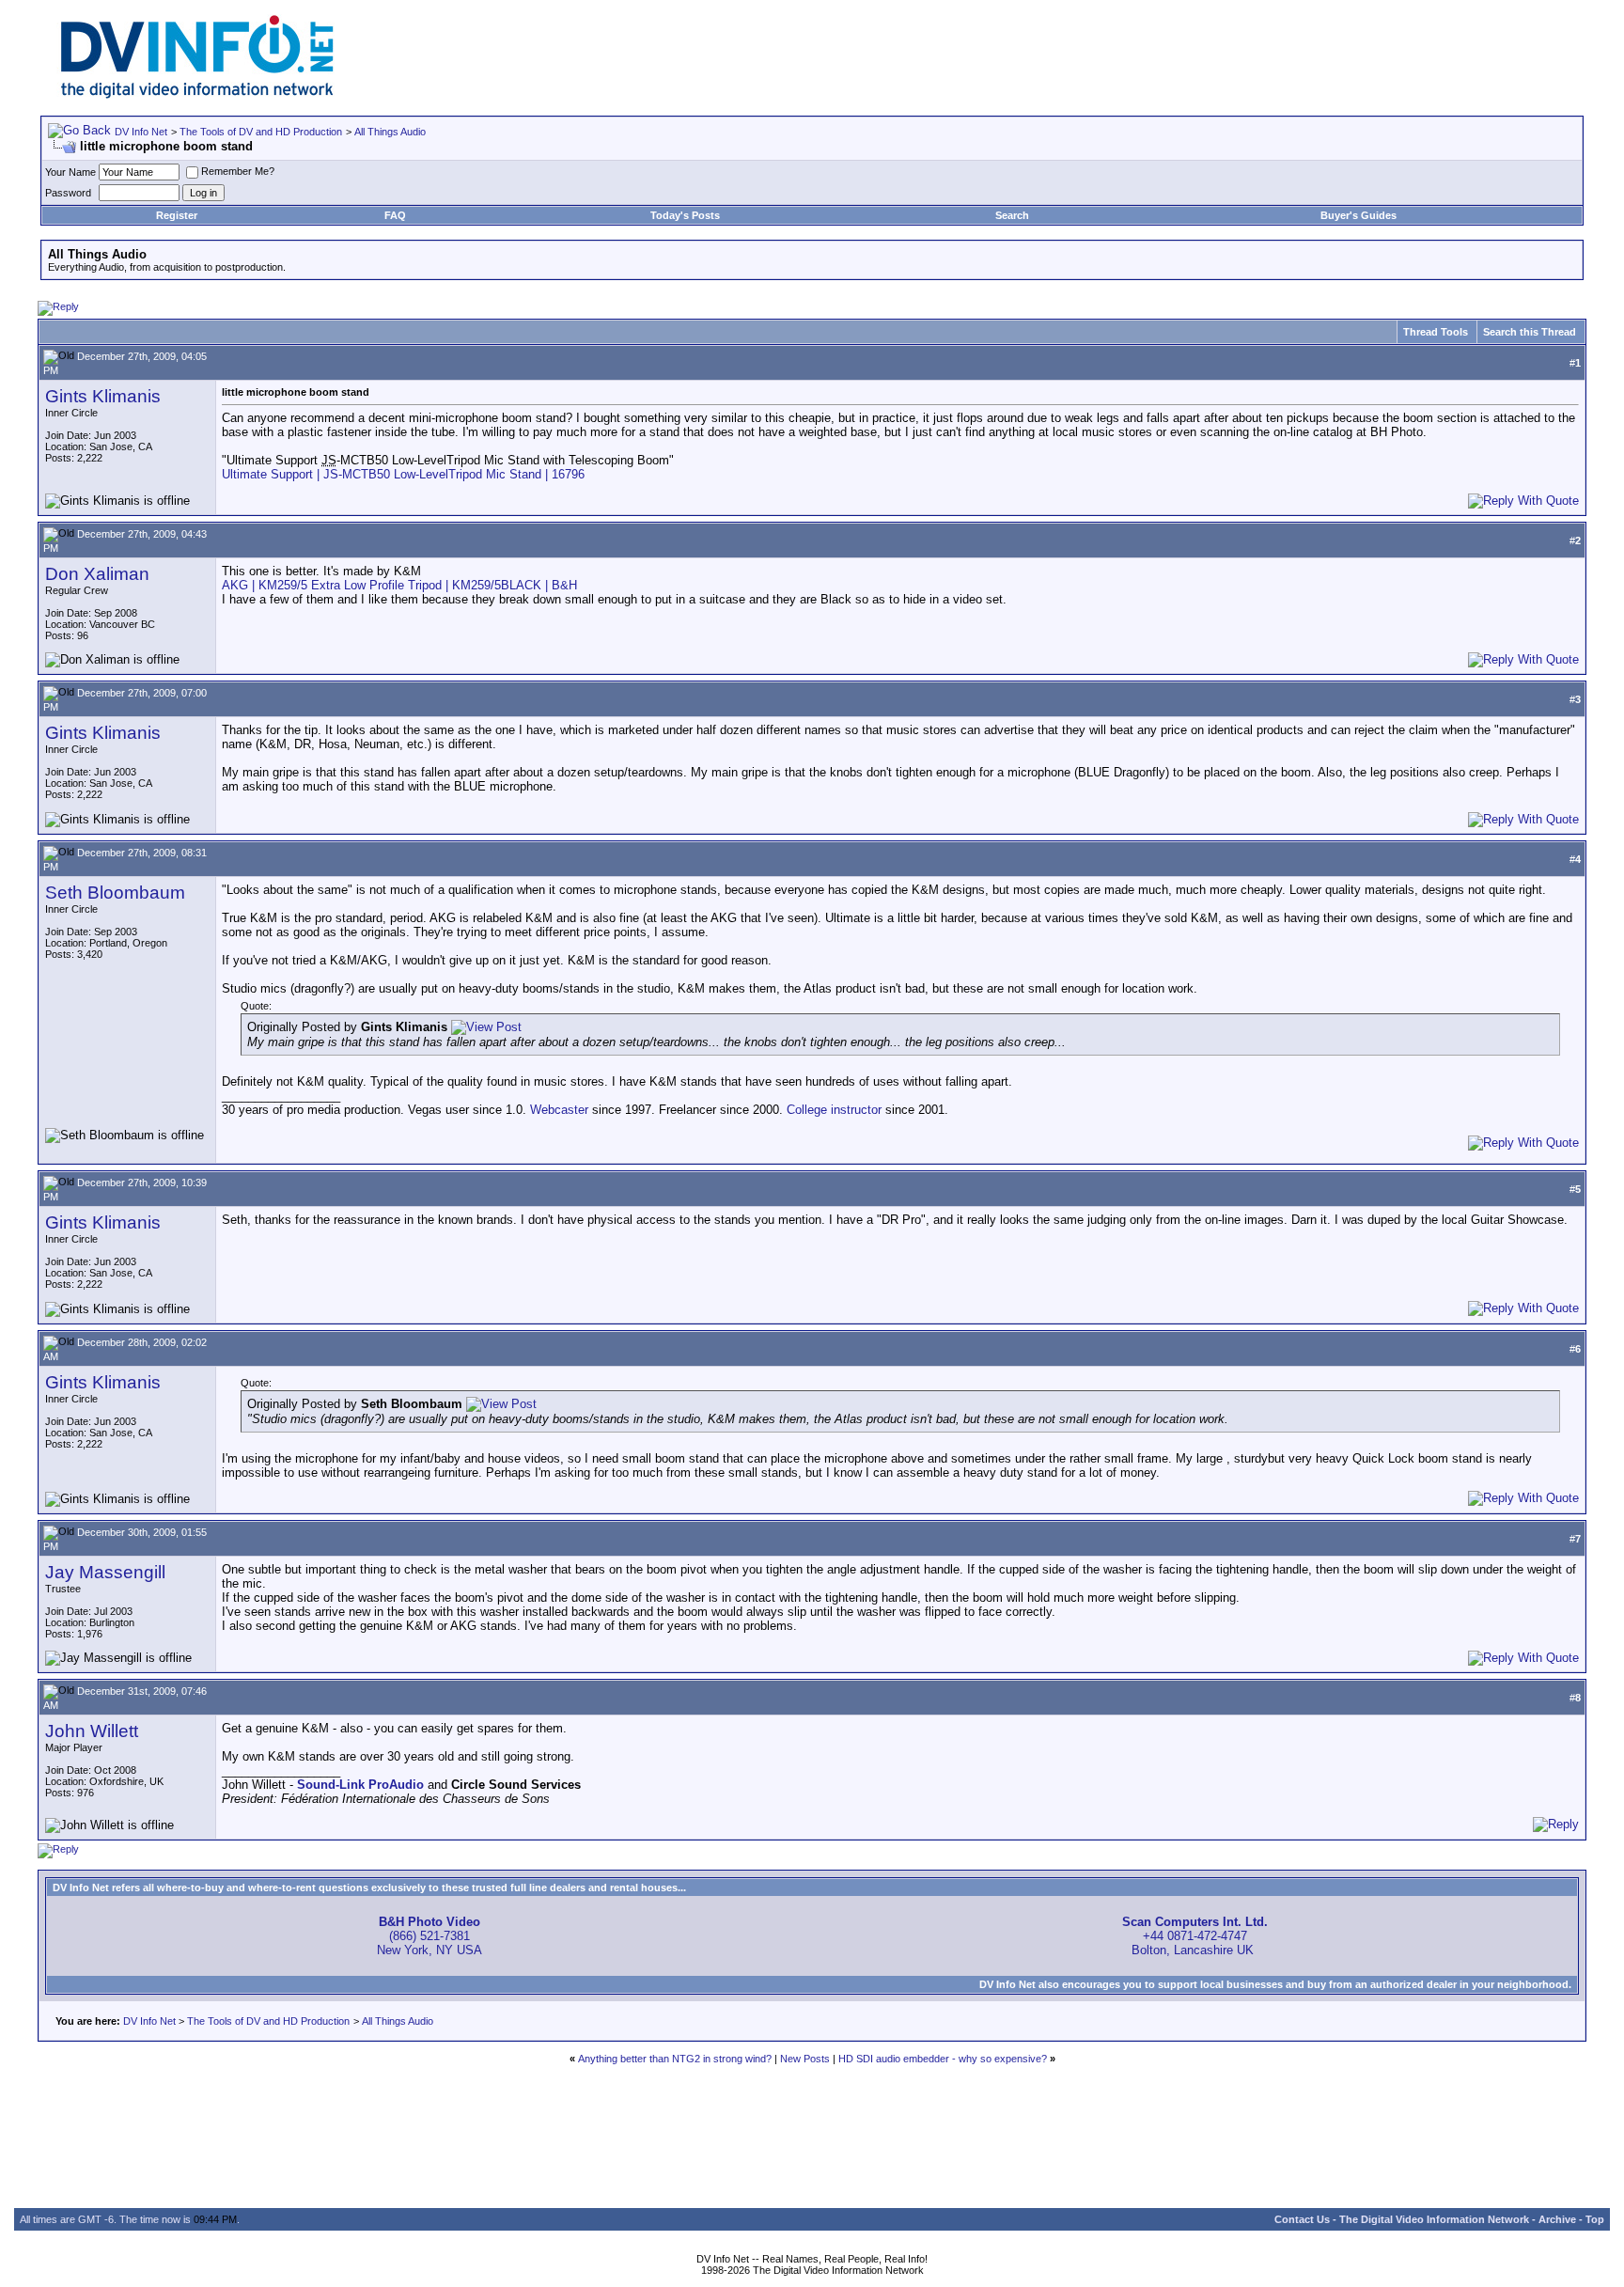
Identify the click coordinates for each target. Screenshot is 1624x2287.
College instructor (834, 1110)
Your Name (70, 172)
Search (1012, 215)
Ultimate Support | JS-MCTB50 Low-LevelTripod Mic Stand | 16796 (403, 474)
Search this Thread (1530, 332)
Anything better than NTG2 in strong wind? (675, 2059)
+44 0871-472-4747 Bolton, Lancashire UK (1195, 1936)
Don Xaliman (97, 574)
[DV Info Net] (197, 94)
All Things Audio (390, 132)
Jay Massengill (105, 1572)
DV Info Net (141, 132)
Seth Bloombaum (115, 893)
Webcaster (559, 1110)
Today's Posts (685, 215)
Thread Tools (1436, 332)
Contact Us (1302, 2219)
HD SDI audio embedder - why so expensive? (943, 2059)
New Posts (805, 2059)
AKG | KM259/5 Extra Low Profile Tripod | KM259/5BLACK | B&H (399, 585)
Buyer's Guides (1359, 215)
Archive (1557, 2219)
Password (68, 193)
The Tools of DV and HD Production (261, 132)
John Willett (92, 1731)
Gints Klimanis (103, 396)
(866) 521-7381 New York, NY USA (429, 1936)
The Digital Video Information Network (1434, 2219)
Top (1595, 2219)
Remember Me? (238, 171)
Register (177, 215)
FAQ (395, 215)
